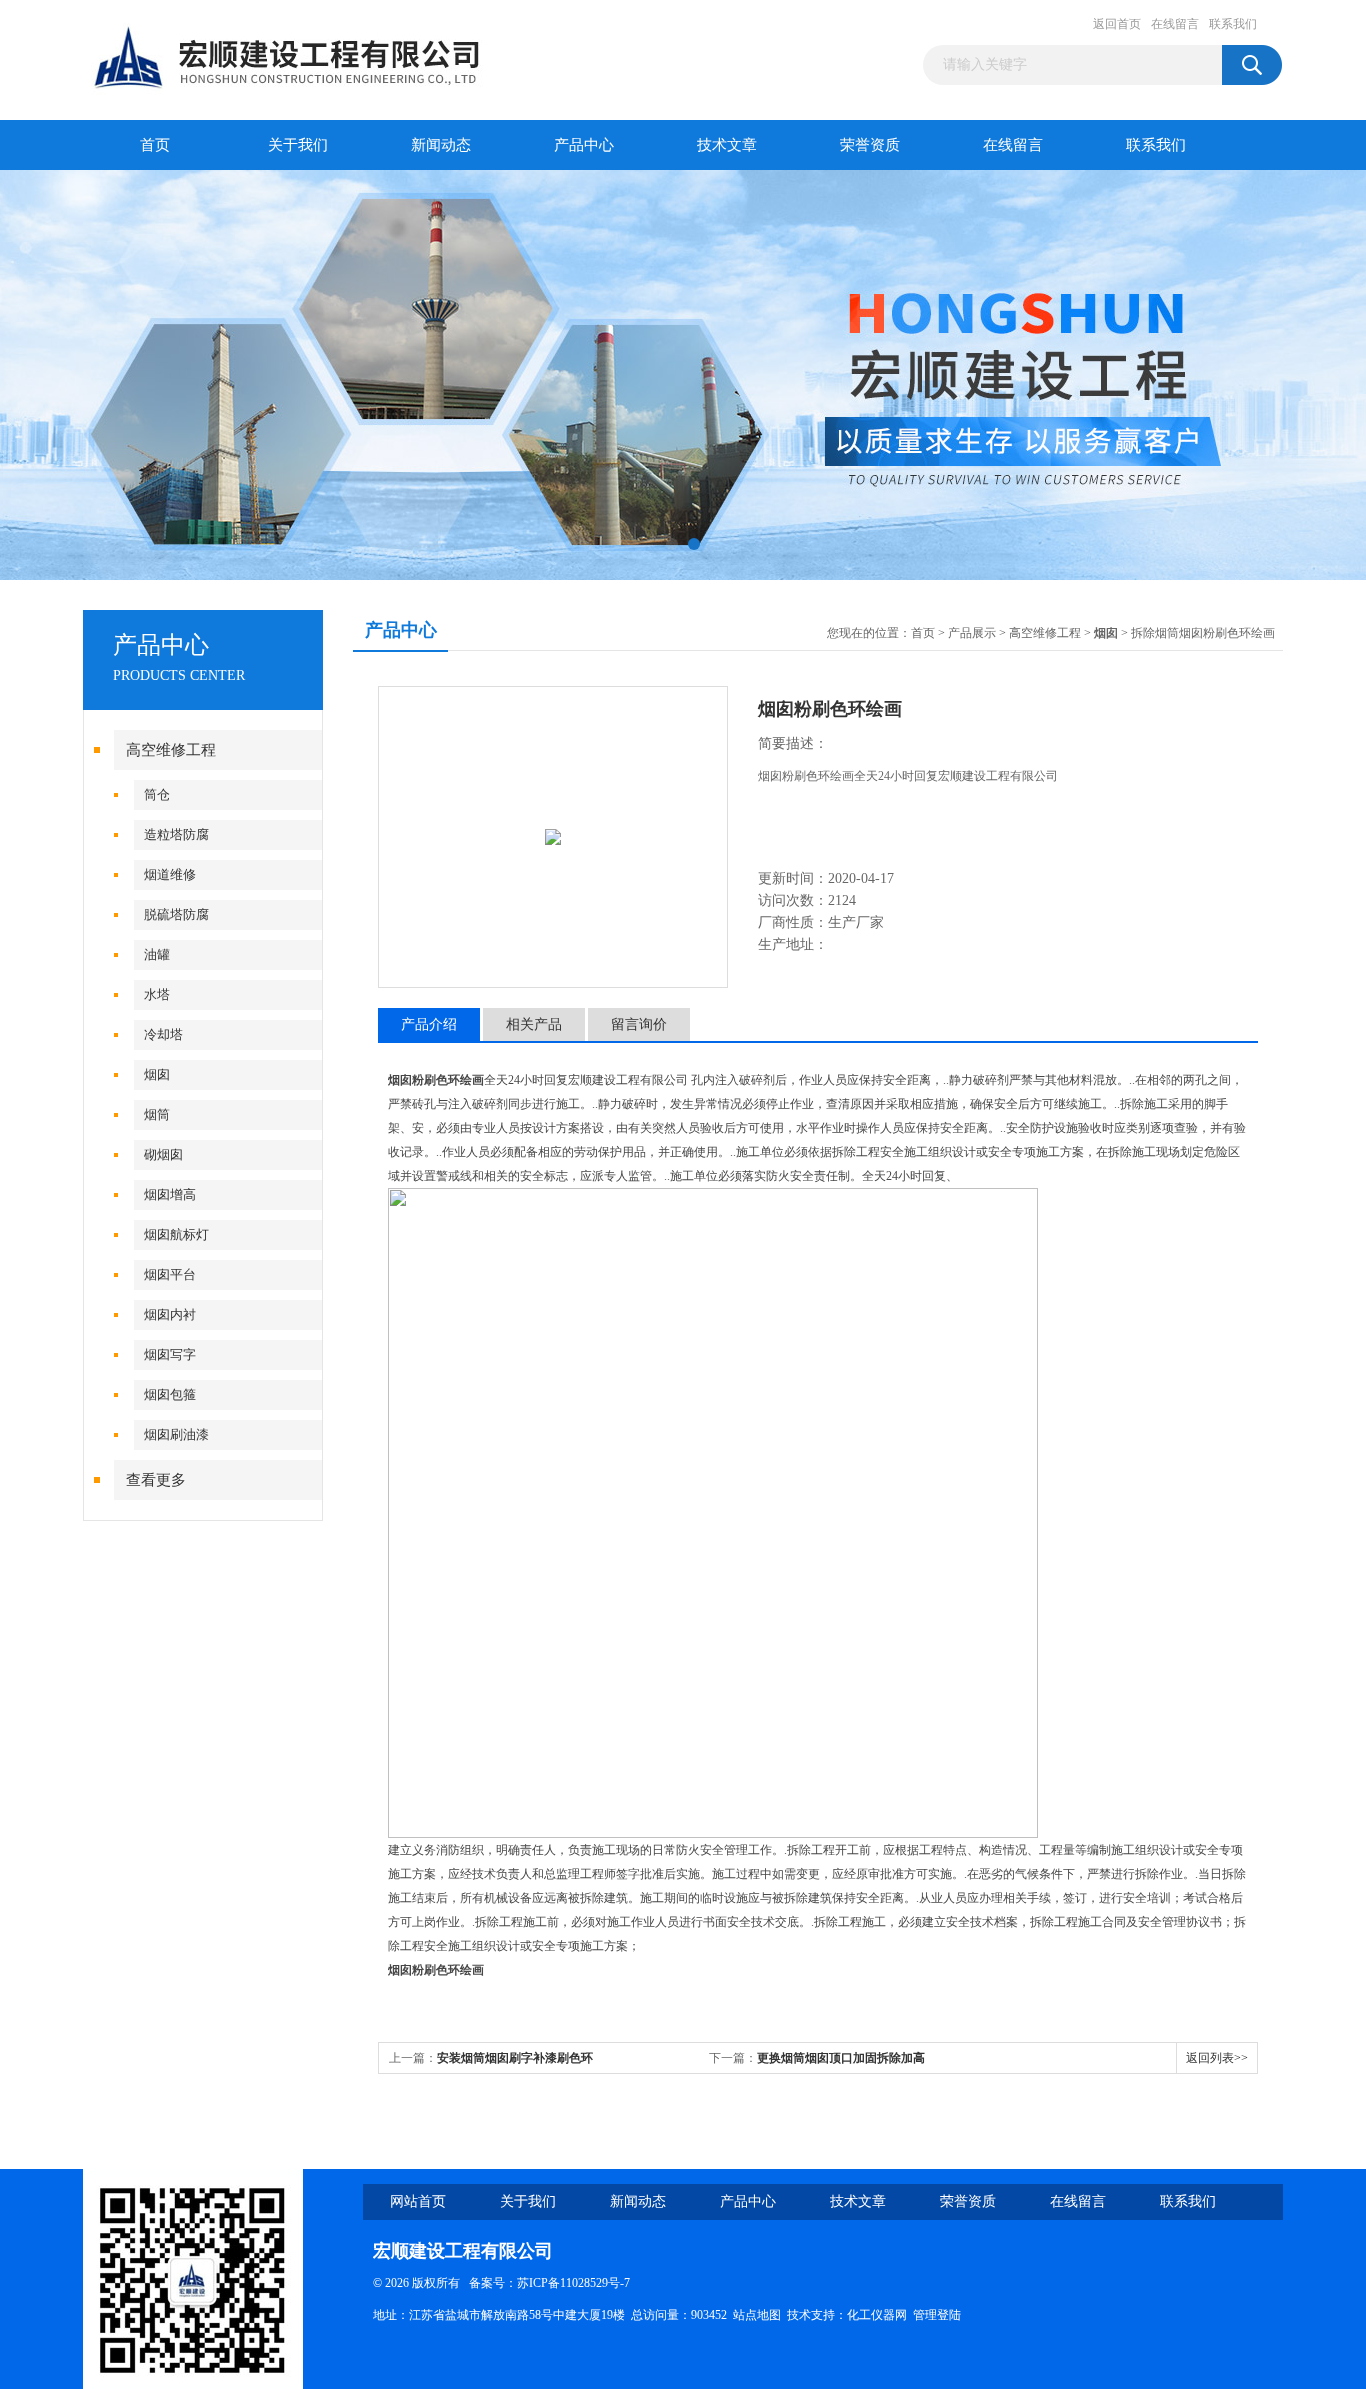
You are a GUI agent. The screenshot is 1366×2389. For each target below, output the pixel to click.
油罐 (157, 954)
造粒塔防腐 (176, 834)
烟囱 (157, 1074)
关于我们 (298, 145)
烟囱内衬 (170, 1314)
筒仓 (157, 794)
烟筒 (157, 1114)
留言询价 (639, 1024)
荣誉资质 (870, 145)
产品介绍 (429, 1024)
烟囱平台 (170, 1274)
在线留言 (1175, 24)
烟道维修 (170, 874)
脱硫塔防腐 (176, 914)
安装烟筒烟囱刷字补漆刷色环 (515, 2058)
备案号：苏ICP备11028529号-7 (545, 2283)
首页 (155, 145)
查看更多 (156, 1480)
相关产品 (534, 1024)
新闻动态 (441, 145)
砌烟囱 (163, 1154)
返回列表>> (1217, 2058)
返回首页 (1117, 24)
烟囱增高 (170, 1194)
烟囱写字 (170, 1354)
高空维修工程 (171, 750)
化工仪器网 (877, 2315)
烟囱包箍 (170, 1394)
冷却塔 (163, 1034)
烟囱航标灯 (176, 1234)
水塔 (157, 994)
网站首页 (418, 2201)
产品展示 (972, 633)
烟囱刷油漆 (176, 1434)
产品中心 (584, 145)
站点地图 (757, 2315)
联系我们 (1233, 24)
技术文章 (727, 145)
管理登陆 (937, 2315)
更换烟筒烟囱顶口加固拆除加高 (841, 2058)
